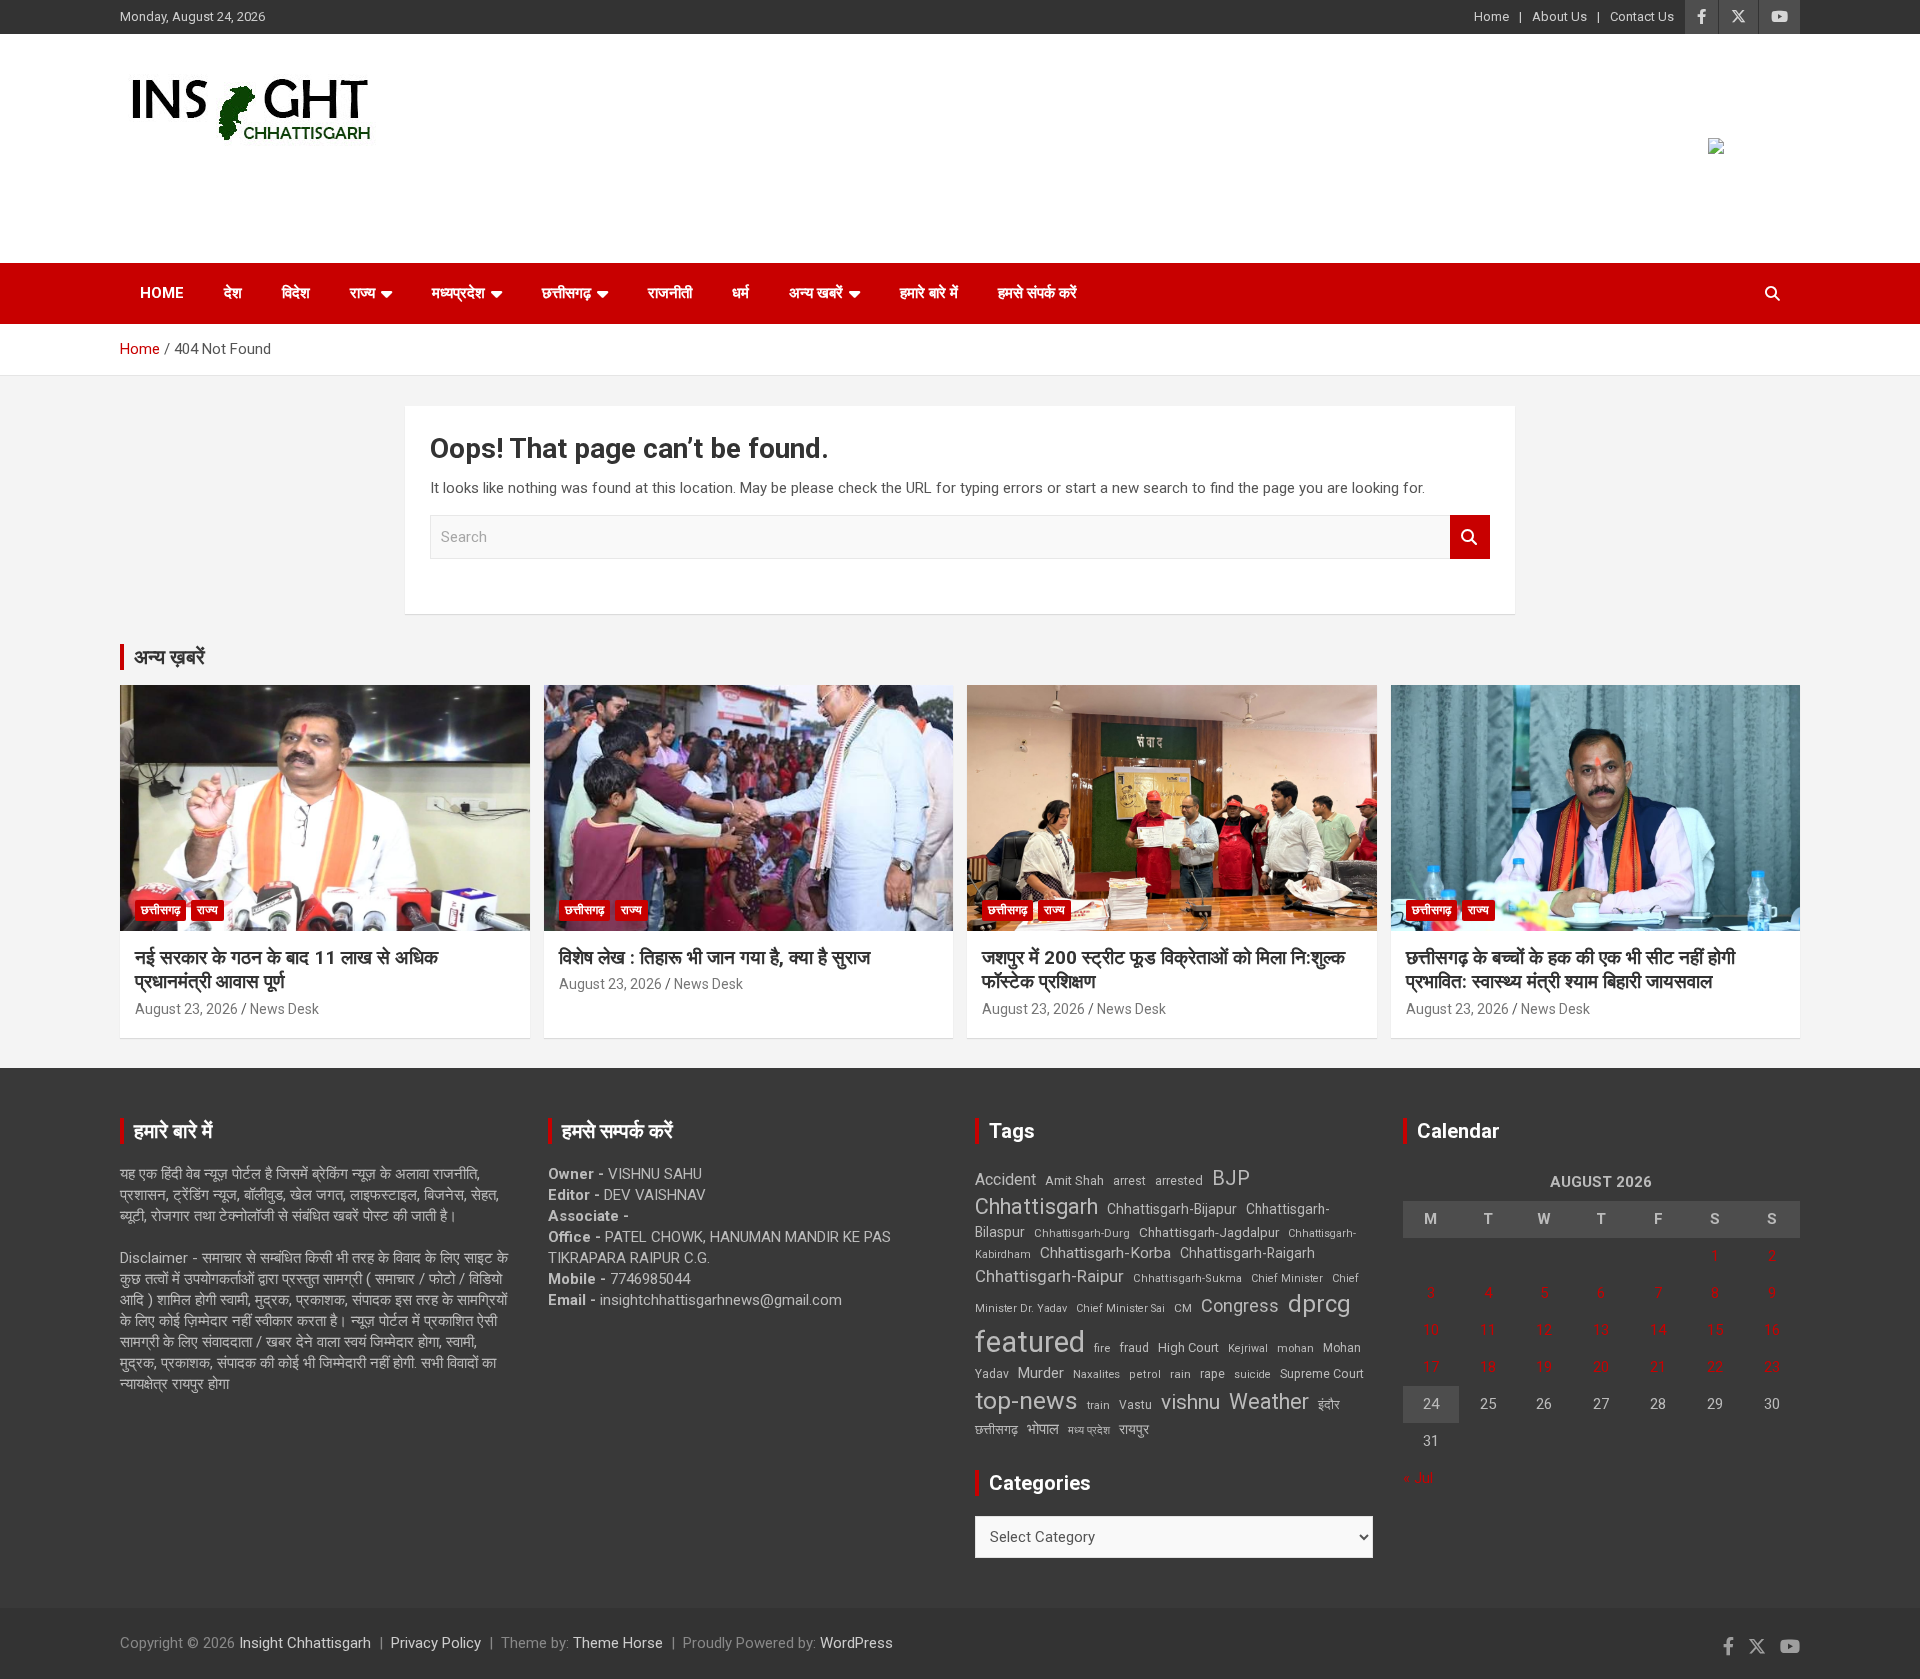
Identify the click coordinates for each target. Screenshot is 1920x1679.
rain (1180, 1374)
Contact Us (1642, 16)
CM (1183, 1308)
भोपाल (1043, 1429)
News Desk (284, 1009)
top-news (1026, 1400)
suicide (1252, 1374)
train (1098, 1405)
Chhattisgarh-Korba (1105, 1253)
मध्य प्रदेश (1089, 1430)
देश (233, 293)
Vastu (1135, 1405)
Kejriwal (1248, 1348)
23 (1772, 1367)
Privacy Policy (436, 1643)
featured (1030, 1342)
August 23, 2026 (186, 1009)
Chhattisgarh (1036, 1206)
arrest (1129, 1181)
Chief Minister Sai (1120, 1308)
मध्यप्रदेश (458, 293)
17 (1431, 1367)
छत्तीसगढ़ (996, 1429)
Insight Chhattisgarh (301, 175)
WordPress (856, 1643)
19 (1544, 1367)
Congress (1240, 1305)
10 (1431, 1330)
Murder (1041, 1373)
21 (1658, 1367)
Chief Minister (1287, 1278)
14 (1658, 1330)
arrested (1179, 1180)
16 (1772, 1330)
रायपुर (1134, 1429)
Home (1491, 16)
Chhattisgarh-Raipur (1049, 1276)
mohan (1295, 1348)
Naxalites (1096, 1374)
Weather (1269, 1401)
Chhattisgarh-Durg (1082, 1233)
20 (1601, 1367)
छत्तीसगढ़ (566, 293)
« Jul (1418, 1478)
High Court (1188, 1347)
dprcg (1319, 1304)
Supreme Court (1322, 1373)
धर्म (740, 293)
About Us (1559, 16)
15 (1715, 1330)
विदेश (296, 293)
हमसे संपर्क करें (1037, 293)
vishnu (1190, 1402)
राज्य (362, 293)
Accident (1005, 1179)
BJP (1231, 1178)
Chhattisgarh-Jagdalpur (1209, 1232)
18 (1488, 1367)
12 (1544, 1330)
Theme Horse (618, 1643)
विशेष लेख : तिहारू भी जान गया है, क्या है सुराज (714, 957)
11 (1488, 1330)
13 (1601, 1330)
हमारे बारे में (929, 293)
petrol (1145, 1374)
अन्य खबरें (816, 293)
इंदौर (1329, 1404)
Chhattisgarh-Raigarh (1247, 1253)
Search (1470, 537)
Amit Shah (1074, 1180)
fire (1102, 1348)
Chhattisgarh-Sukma (1187, 1278)
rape (1212, 1373)
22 (1715, 1367)
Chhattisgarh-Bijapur (1172, 1209)
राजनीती (670, 293)
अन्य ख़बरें (169, 657)
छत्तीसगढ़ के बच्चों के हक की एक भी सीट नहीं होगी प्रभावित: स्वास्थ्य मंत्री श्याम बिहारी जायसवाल (1570, 970)
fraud (1134, 1348)
